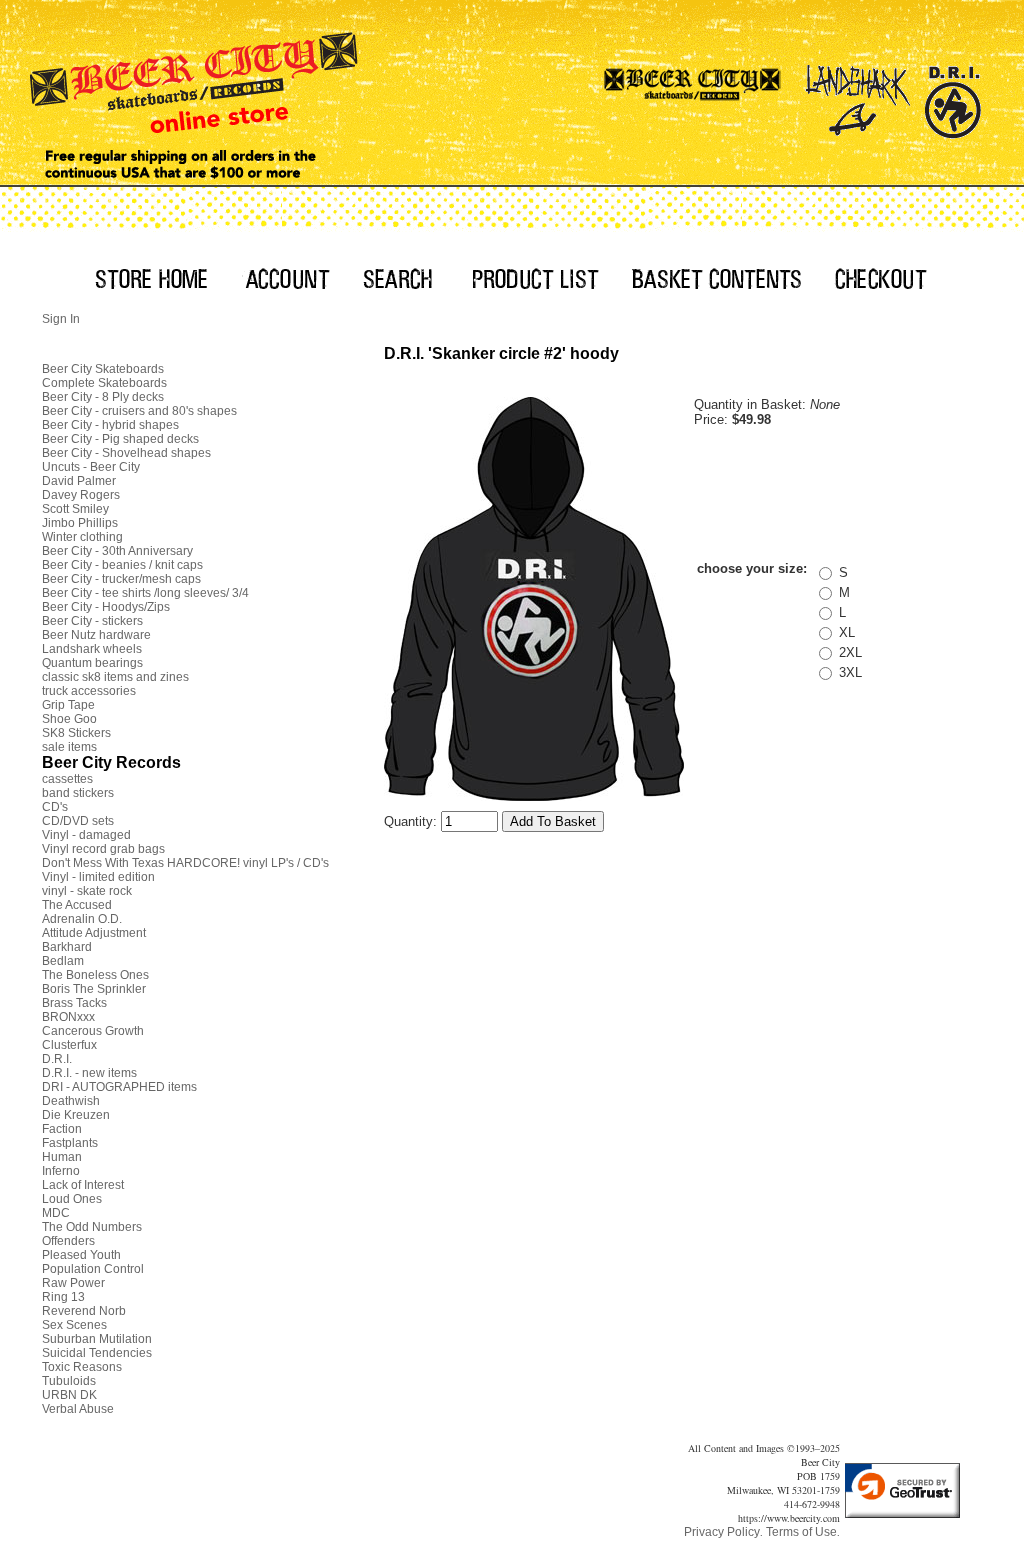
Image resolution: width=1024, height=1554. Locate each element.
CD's (55, 807)
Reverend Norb (84, 1311)
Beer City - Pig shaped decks (120, 439)
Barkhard (67, 947)
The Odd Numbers (92, 1227)
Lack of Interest (83, 1185)
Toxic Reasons (82, 1367)
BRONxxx (68, 1017)
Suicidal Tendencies (97, 1353)
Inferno (61, 1171)
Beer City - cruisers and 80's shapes (139, 411)
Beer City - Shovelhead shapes (126, 453)
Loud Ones (72, 1199)
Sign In (61, 319)
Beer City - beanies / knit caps (122, 565)
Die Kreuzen (76, 1115)
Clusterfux (69, 1045)
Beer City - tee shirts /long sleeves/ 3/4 (145, 593)
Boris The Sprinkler (94, 989)
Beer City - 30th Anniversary (117, 551)
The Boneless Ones (95, 975)
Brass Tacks (74, 1003)
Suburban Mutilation (97, 1339)
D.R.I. (57, 1059)
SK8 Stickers (76, 733)
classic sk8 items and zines (115, 677)
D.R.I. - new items (89, 1073)
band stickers (78, 793)
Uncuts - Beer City (91, 467)
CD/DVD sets (78, 821)
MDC (56, 1213)
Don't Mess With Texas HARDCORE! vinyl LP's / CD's (185, 863)
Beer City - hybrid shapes (110, 425)
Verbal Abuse (78, 1409)
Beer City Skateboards (103, 369)
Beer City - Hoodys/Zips (106, 607)
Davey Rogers (81, 495)
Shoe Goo (69, 719)
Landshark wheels (92, 649)
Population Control (93, 1269)
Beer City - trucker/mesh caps (121, 579)
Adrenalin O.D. (82, 919)
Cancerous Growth (93, 1031)
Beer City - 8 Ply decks (103, 397)
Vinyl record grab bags (103, 849)
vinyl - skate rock (87, 891)
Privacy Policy (722, 1532)
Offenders (68, 1241)
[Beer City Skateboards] (693, 95)
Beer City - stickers (92, 621)
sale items (69, 747)
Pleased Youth (81, 1255)
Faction (62, 1129)
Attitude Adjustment (94, 933)
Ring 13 (63, 1297)
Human (62, 1157)
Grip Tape (68, 705)
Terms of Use (801, 1532)
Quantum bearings (92, 663)
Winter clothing (82, 537)
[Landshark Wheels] (858, 95)
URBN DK (69, 1395)
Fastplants (70, 1143)
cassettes (67, 779)
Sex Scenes (74, 1325)
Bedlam (63, 961)
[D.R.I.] (952, 95)
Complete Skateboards (104, 383)
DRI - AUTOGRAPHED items (119, 1087)
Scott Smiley (75, 509)
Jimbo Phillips (80, 523)
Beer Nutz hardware (96, 635)
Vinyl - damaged (86, 835)
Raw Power (73, 1283)
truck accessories (89, 691)
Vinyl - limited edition (98, 877)
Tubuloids (69, 1381)
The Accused (77, 905)
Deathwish (71, 1101)
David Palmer (79, 481)
